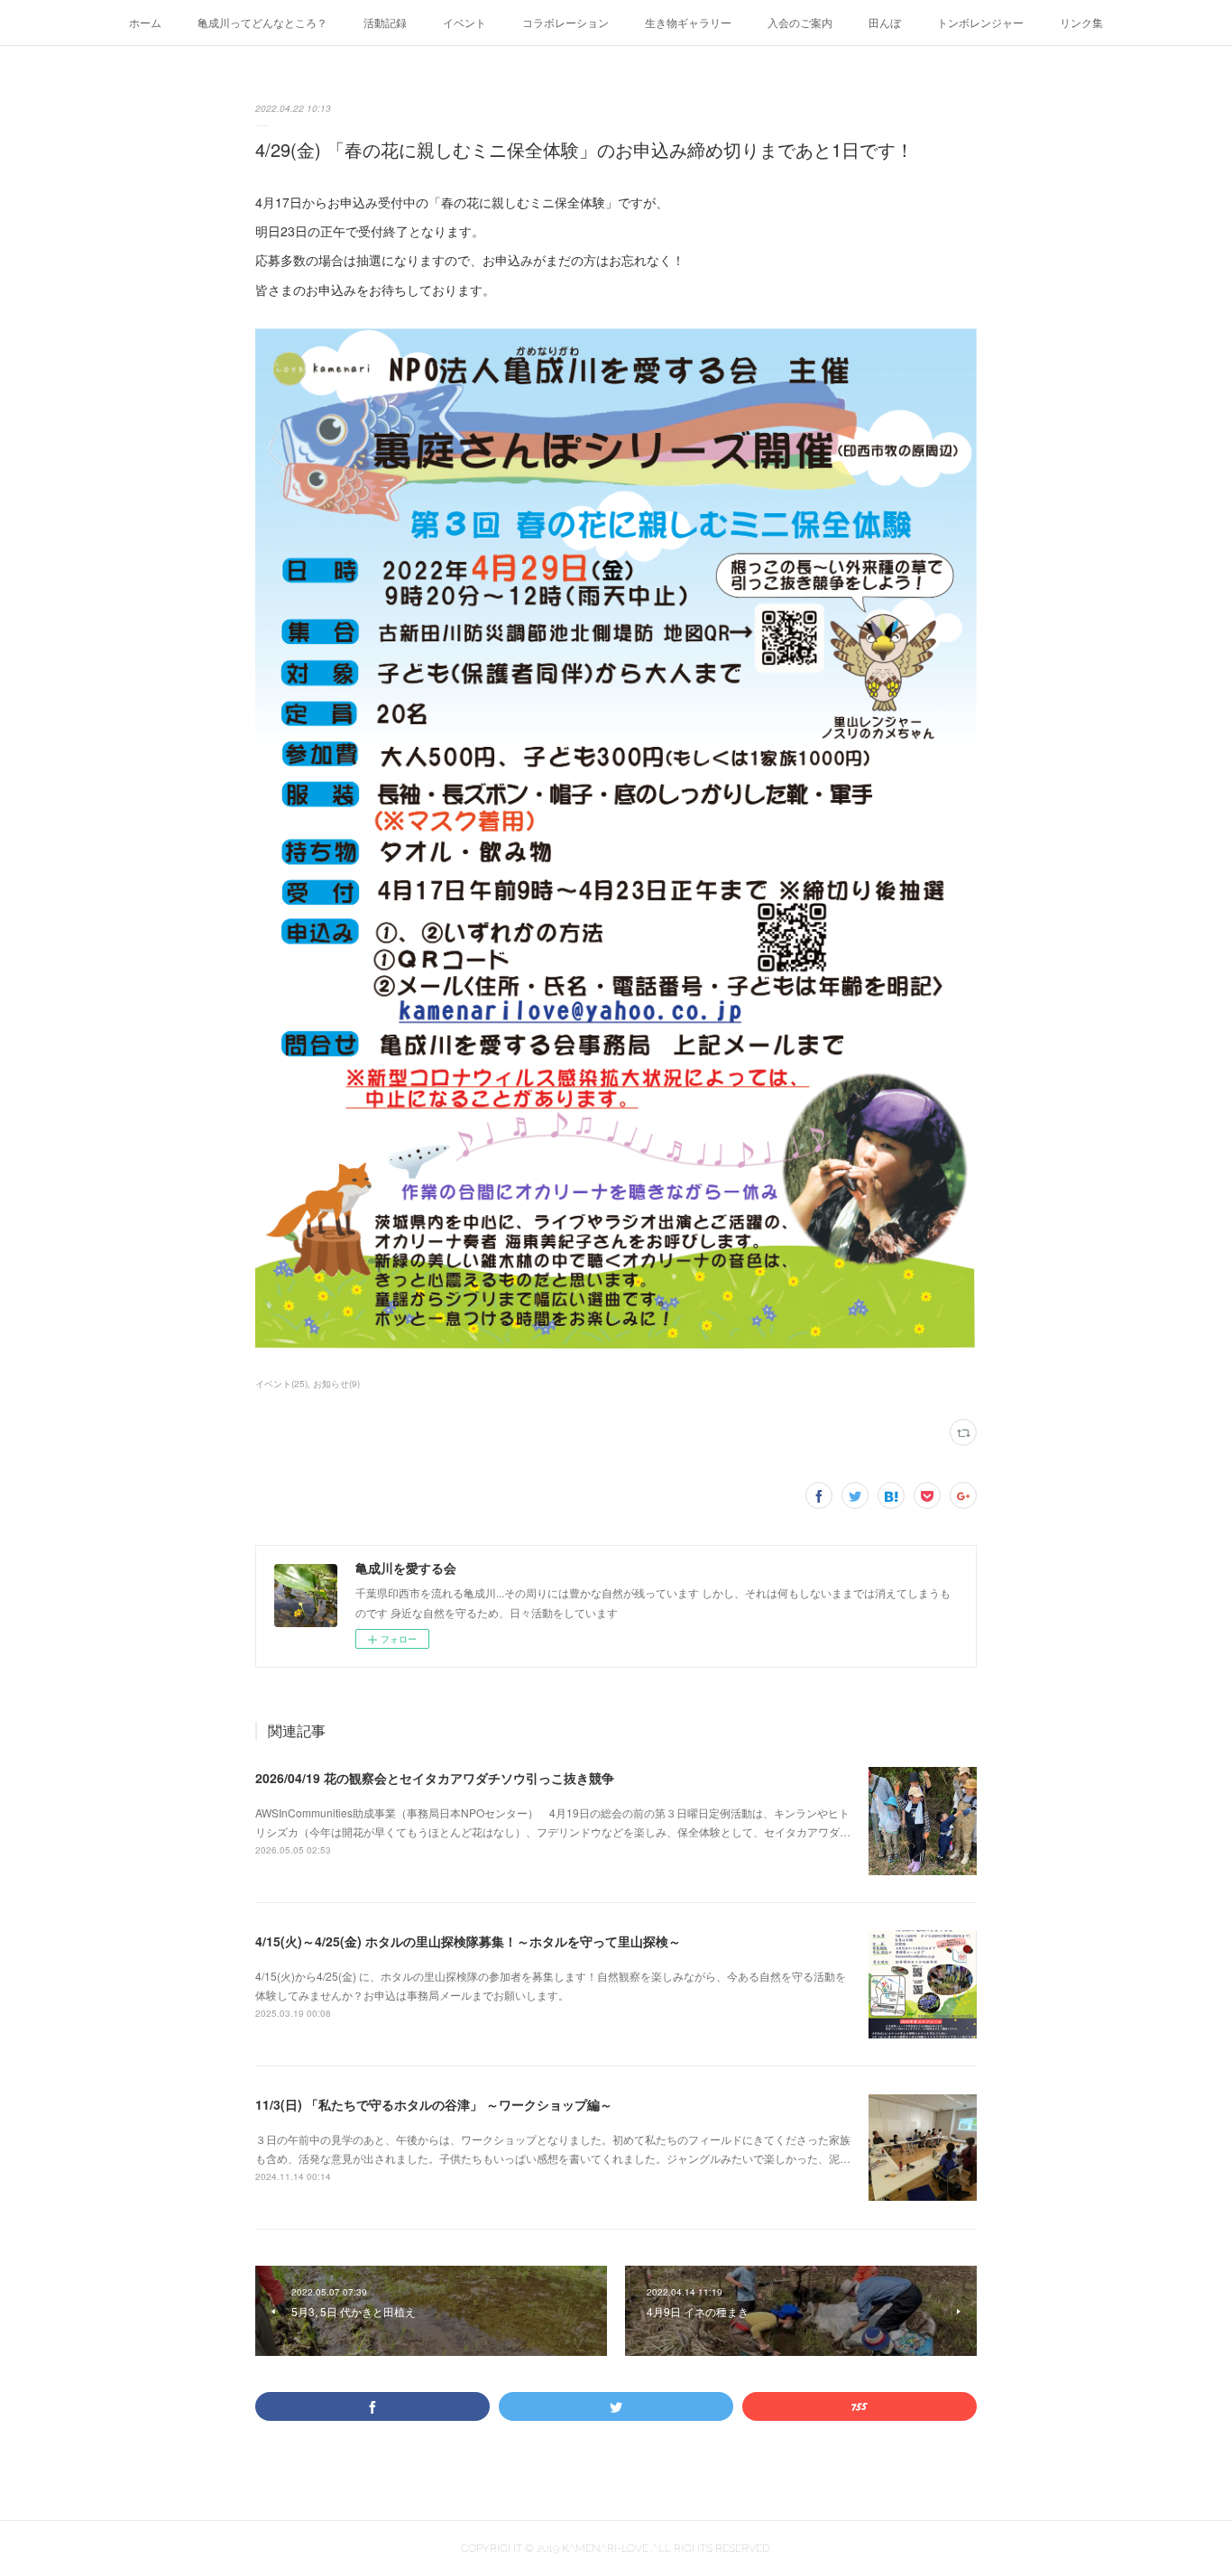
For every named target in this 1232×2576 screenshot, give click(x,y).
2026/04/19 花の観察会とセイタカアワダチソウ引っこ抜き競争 (435, 1778)
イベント (464, 22)
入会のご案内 (800, 22)
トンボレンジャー (980, 22)
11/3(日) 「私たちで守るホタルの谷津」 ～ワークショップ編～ (434, 2104)
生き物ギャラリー (688, 22)
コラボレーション (565, 22)
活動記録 (385, 22)
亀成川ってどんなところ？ (262, 22)
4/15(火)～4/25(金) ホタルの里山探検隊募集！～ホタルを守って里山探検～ (468, 1941)
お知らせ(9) (336, 1384)
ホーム (145, 22)
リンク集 (1081, 22)
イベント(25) (281, 1384)
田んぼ (885, 22)
